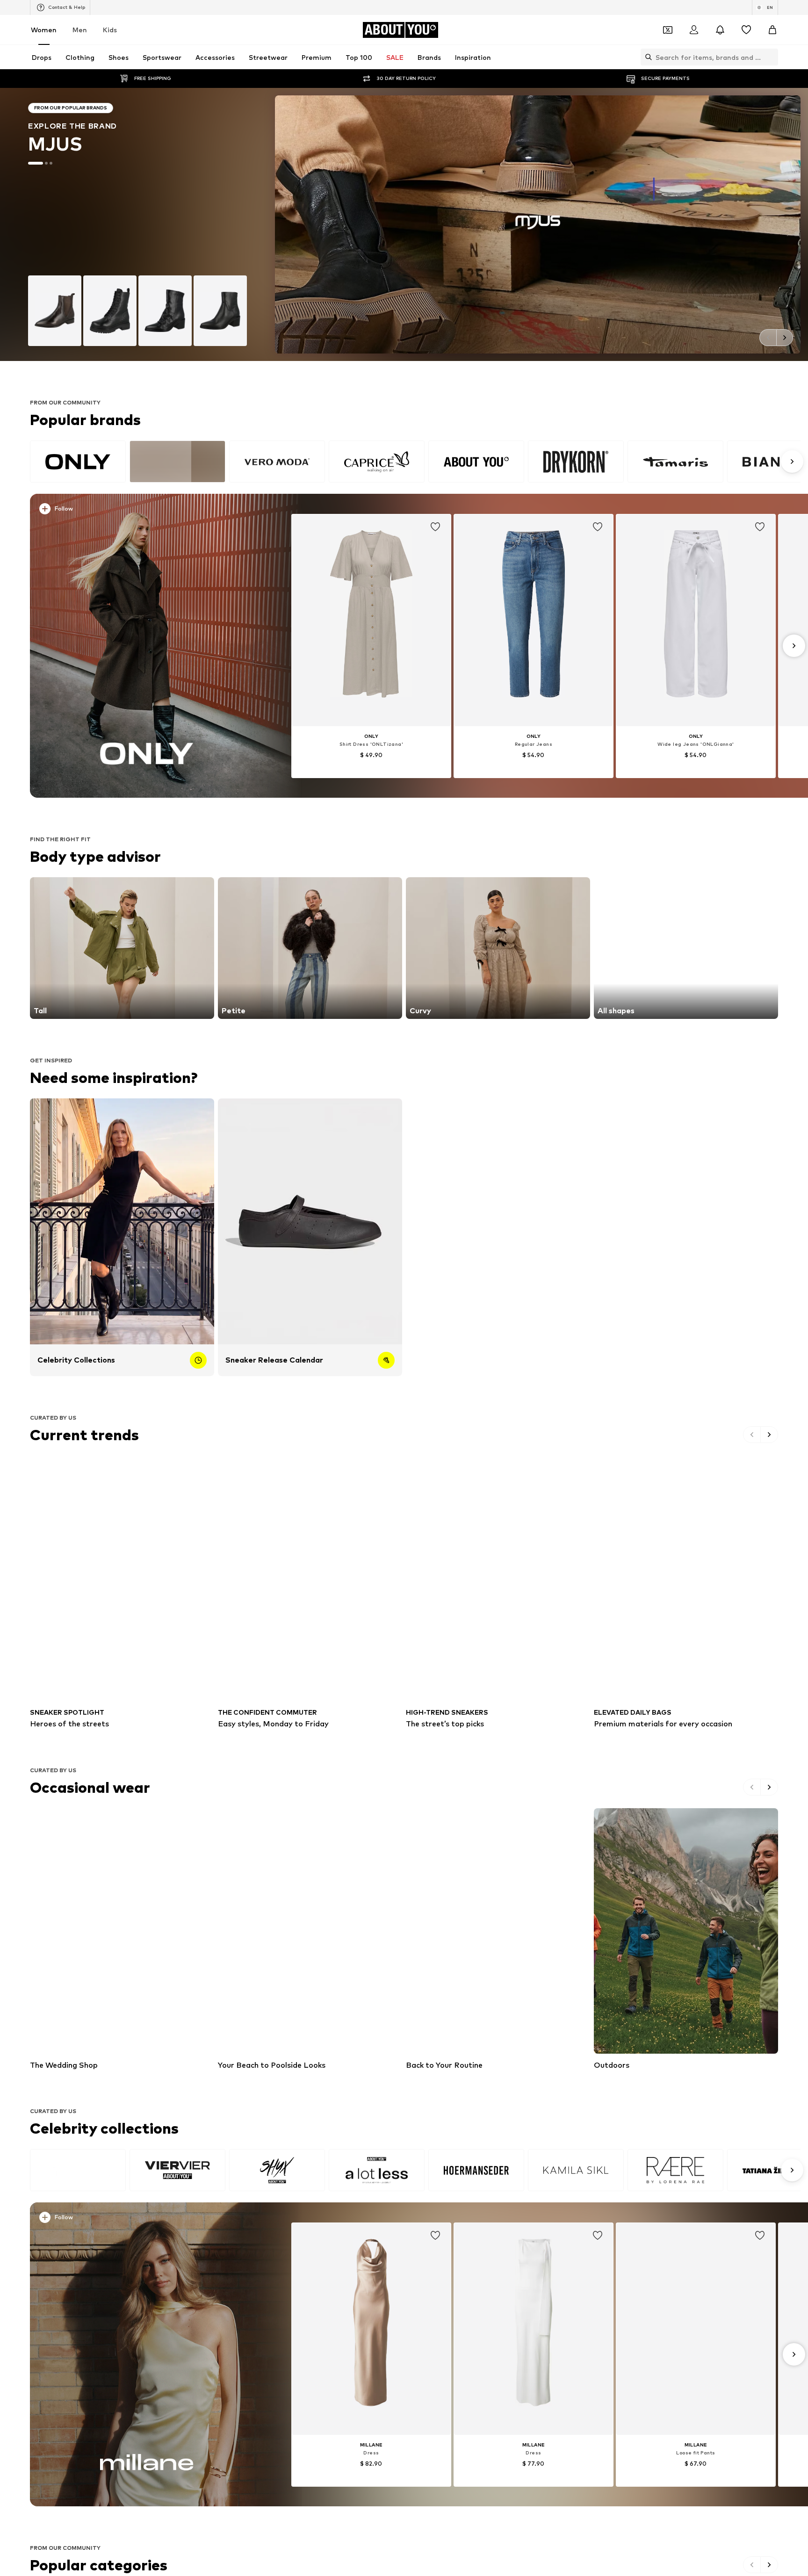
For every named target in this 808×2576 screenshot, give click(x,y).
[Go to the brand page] (404, 224)
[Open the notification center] (720, 30)
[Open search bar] (646, 57)
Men (80, 30)
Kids (110, 30)
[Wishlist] (746, 30)
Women (44, 30)
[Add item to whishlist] (435, 527)
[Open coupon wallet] (668, 30)
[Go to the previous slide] (768, 338)
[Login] (694, 30)
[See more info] (154, 511)
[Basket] (772, 30)
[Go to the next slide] (785, 338)
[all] (415, 462)
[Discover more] (147, 646)
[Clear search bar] (771, 57)
